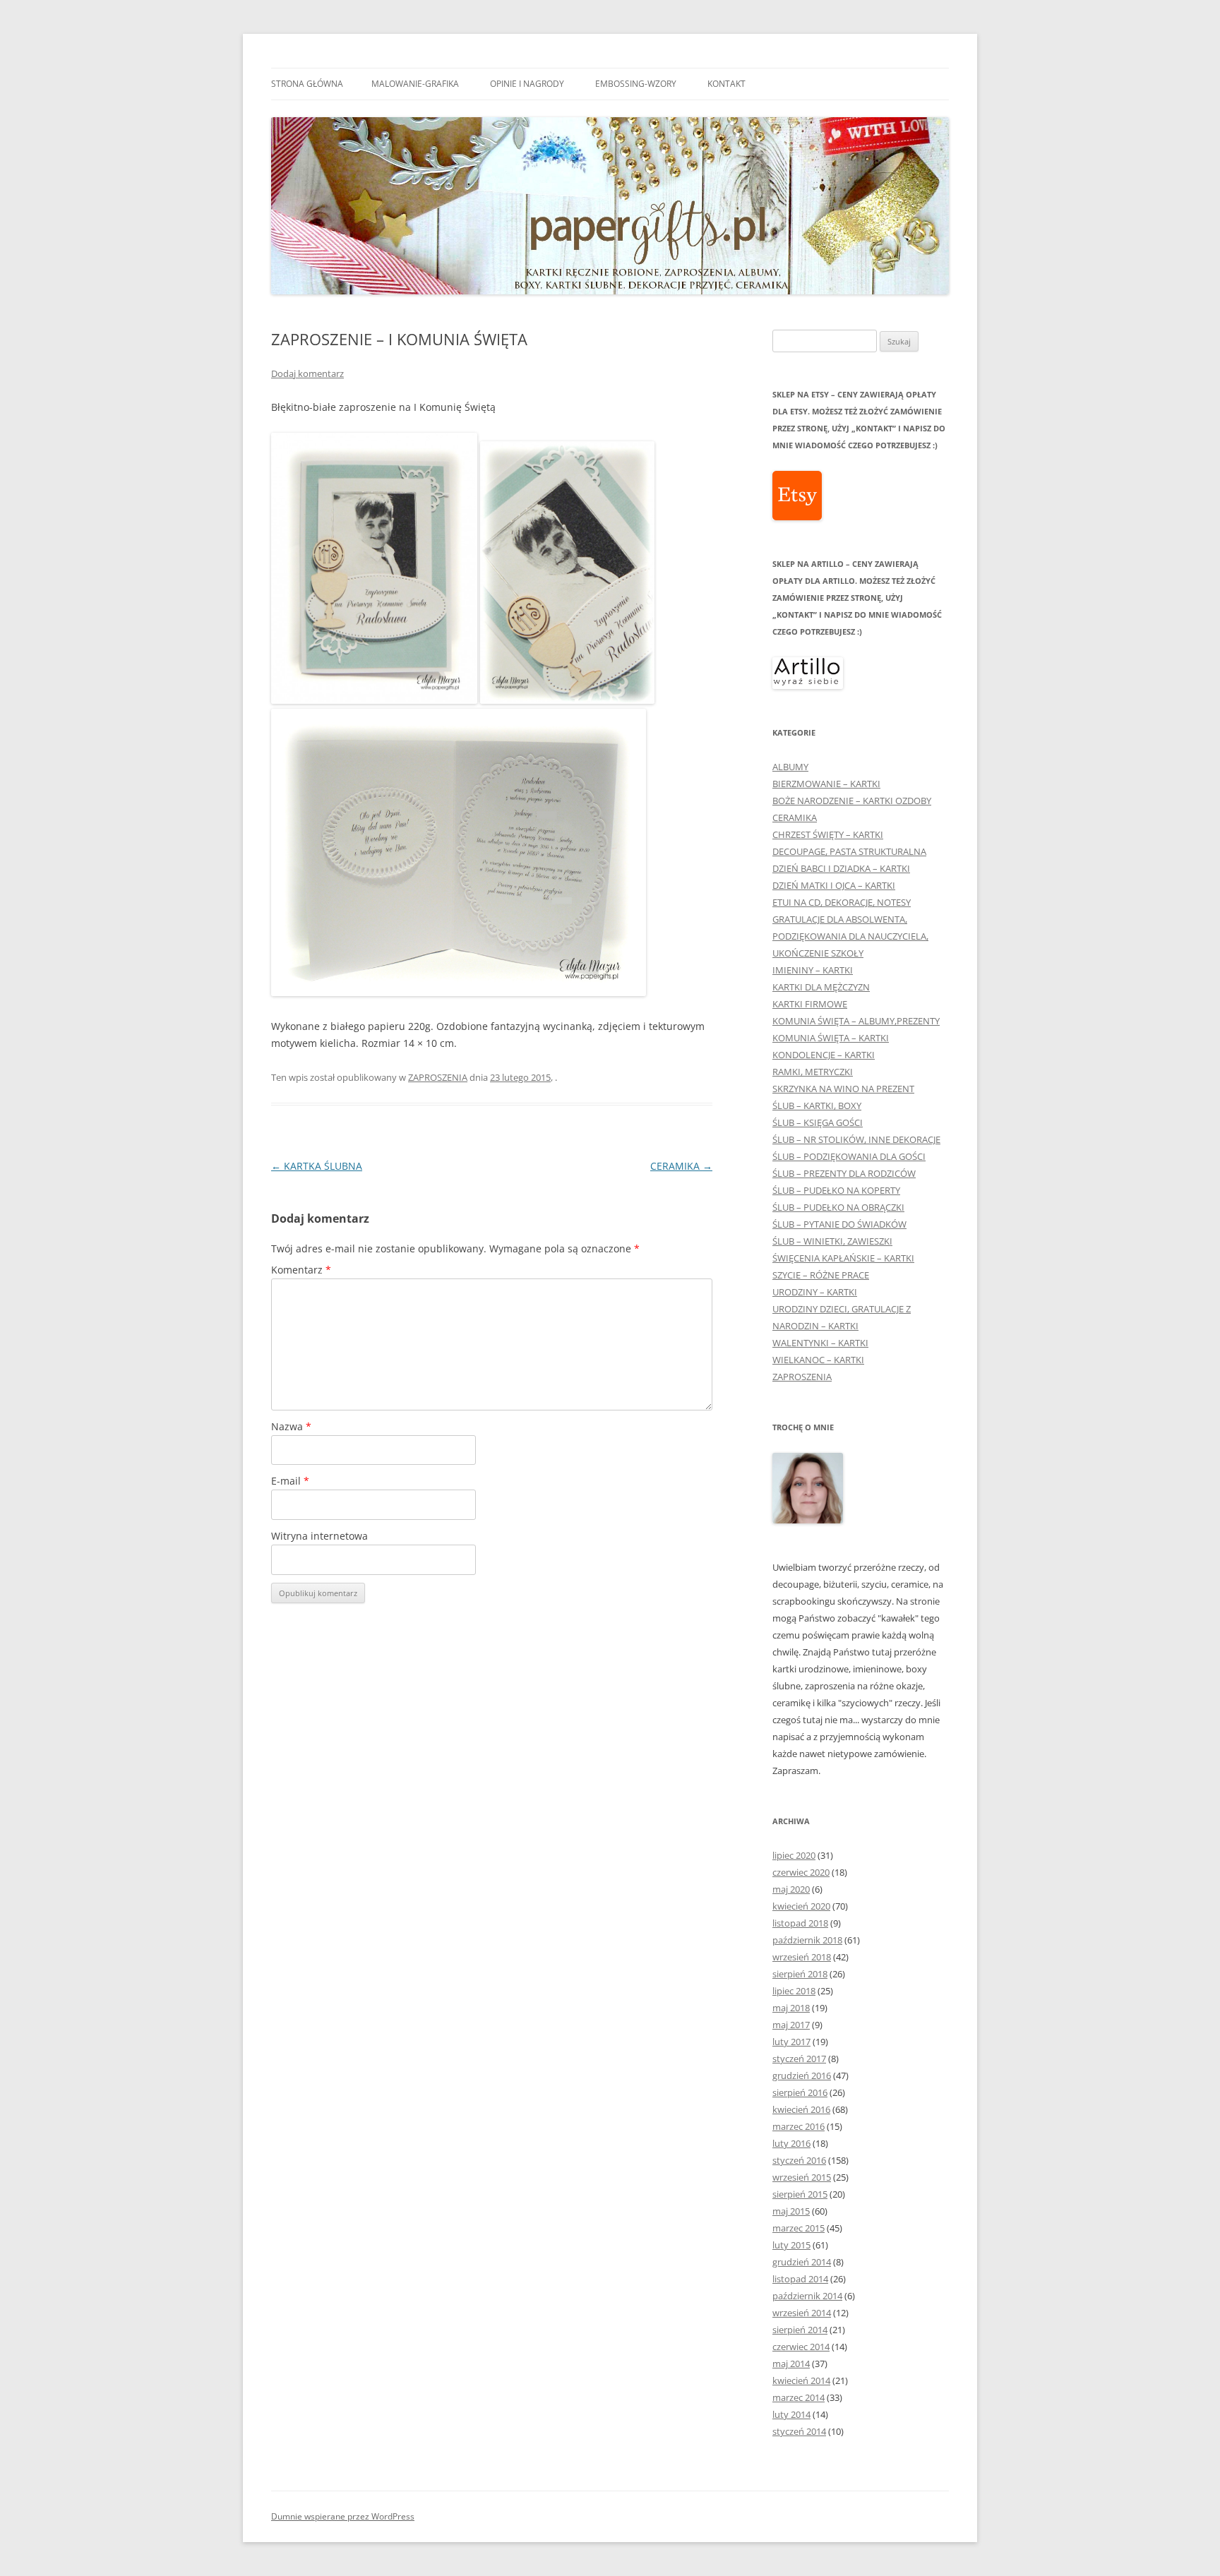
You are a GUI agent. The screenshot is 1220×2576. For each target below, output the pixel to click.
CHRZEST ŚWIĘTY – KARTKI (828, 834)
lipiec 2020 (794, 1855)
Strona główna (307, 84)
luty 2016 (791, 2143)
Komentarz (301, 1270)
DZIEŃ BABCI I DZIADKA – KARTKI (841, 868)
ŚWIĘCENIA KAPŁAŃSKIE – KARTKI (843, 1258)
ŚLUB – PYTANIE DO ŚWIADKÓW (839, 1224)
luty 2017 (791, 2042)
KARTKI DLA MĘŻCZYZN (821, 987)
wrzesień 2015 (802, 2177)
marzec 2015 (799, 2228)
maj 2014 (791, 2364)
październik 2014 (807, 2296)
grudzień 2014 (802, 2262)
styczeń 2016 (799, 2160)
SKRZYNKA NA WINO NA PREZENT (843, 1089)
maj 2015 (791, 2211)
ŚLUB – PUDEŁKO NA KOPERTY (836, 1190)
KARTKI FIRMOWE (810, 1004)
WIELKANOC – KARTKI (818, 1360)
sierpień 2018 (800, 1974)
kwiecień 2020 (801, 1906)
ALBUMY (790, 767)
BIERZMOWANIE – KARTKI (826, 784)
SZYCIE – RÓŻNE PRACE (821, 1275)
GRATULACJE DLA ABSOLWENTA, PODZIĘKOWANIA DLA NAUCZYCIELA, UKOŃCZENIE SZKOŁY (850, 936)
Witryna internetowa (319, 1536)
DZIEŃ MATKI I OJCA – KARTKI (834, 885)
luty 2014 (791, 2414)
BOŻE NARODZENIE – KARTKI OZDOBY (852, 801)
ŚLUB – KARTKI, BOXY (817, 1106)
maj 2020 (791, 1889)
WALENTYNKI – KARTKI (820, 1343)
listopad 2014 (800, 2279)
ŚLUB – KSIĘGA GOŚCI (818, 1122)
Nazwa (291, 1426)
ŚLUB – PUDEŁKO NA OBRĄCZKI (838, 1207)
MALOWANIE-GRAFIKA (415, 84)
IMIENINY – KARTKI (813, 970)
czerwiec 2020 (801, 1872)
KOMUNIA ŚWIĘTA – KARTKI (831, 1038)
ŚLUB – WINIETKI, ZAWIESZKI (832, 1241)
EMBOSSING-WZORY (636, 84)
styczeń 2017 (799, 2059)
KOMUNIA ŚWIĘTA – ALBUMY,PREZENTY (856, 1021)
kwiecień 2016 (801, 2109)
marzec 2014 (799, 2397)
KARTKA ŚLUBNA (317, 1166)
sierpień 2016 (800, 2092)
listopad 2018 (800, 1923)
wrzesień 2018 (802, 1957)
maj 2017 (791, 2025)
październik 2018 (807, 1940)
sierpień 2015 (800, 2194)
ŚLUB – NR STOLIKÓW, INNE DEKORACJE (856, 1139)
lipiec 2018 (794, 1991)
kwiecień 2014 (801, 2380)
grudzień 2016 (802, 2075)
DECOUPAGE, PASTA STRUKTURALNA (849, 851)
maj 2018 (791, 2008)
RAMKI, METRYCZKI (813, 1072)
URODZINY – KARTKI (815, 1292)
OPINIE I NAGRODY (527, 84)
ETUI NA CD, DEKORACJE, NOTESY (842, 902)
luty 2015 (791, 2245)
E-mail (290, 1481)
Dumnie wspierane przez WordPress (343, 2516)
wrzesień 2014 (802, 2313)
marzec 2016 (799, 2126)
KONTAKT (726, 84)
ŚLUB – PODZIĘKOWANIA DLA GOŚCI (849, 1156)
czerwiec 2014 (801, 2347)
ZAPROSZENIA (438, 1077)
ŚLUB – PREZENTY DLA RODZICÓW (844, 1173)
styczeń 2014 (799, 2431)
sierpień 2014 (800, 2330)
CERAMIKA (681, 1166)
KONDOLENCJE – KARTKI (824, 1055)
